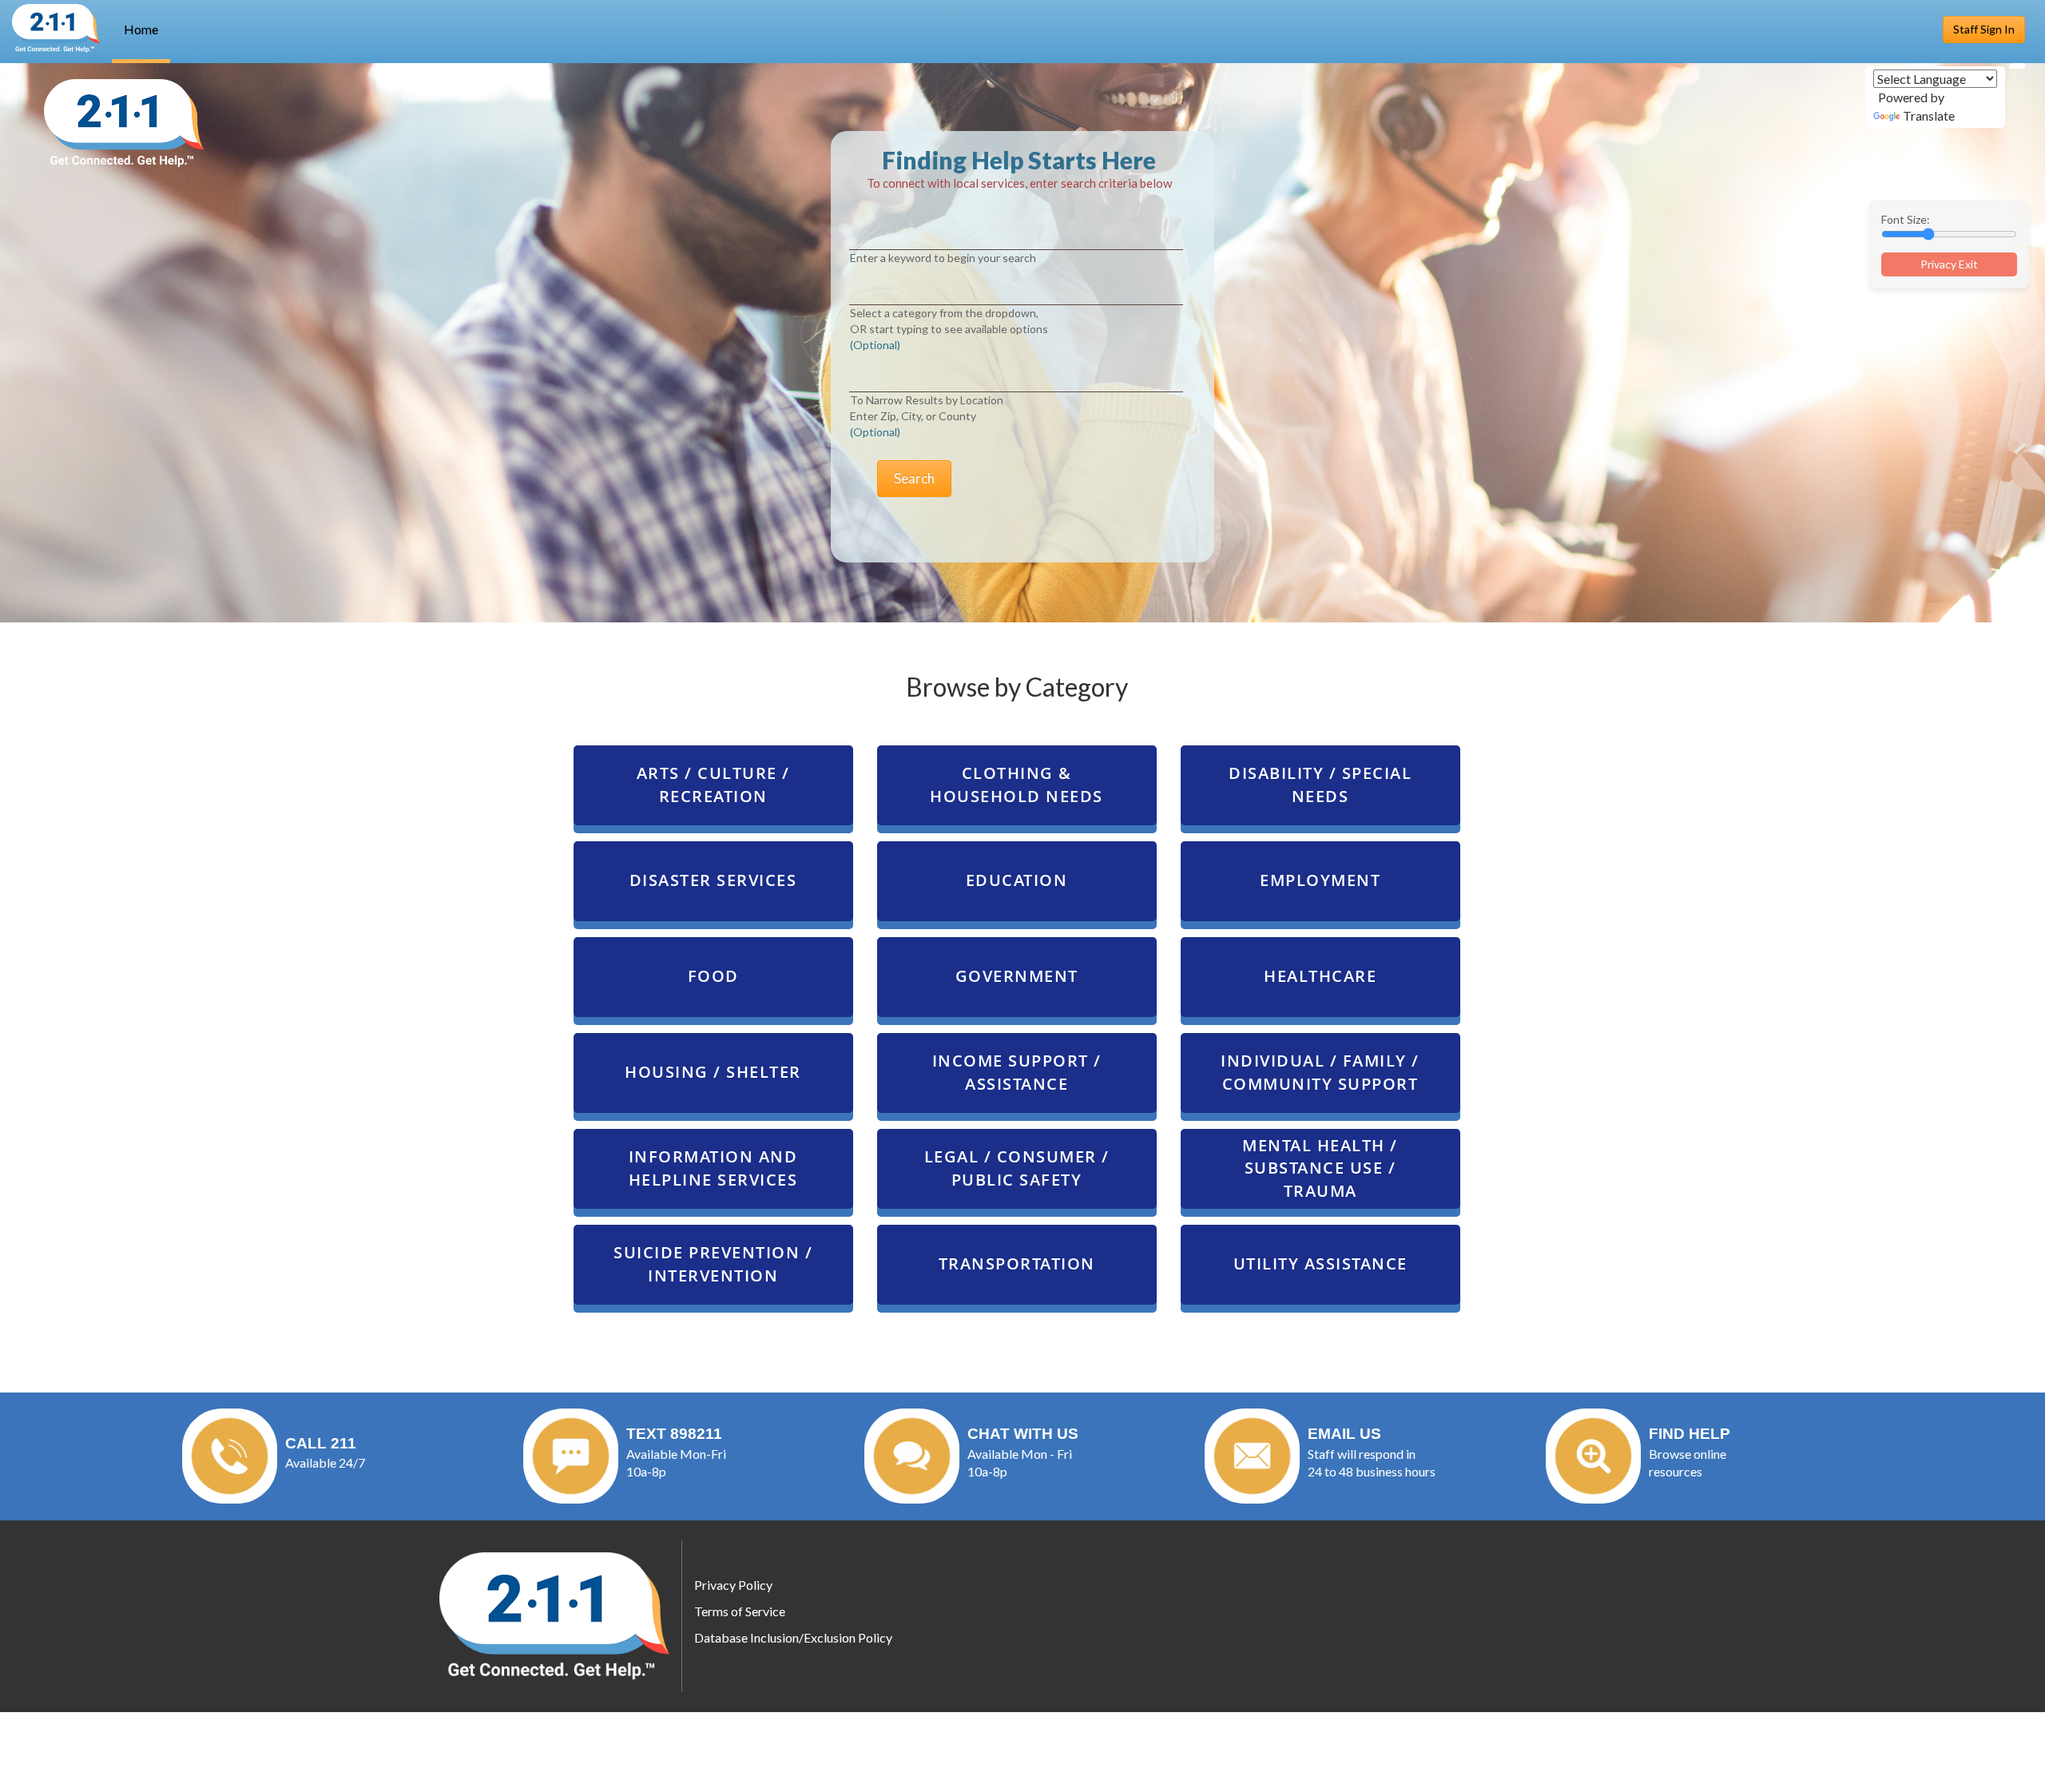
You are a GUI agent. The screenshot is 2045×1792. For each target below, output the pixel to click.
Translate (1929, 115)
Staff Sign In (1984, 29)
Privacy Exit (1949, 264)
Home (141, 29)
